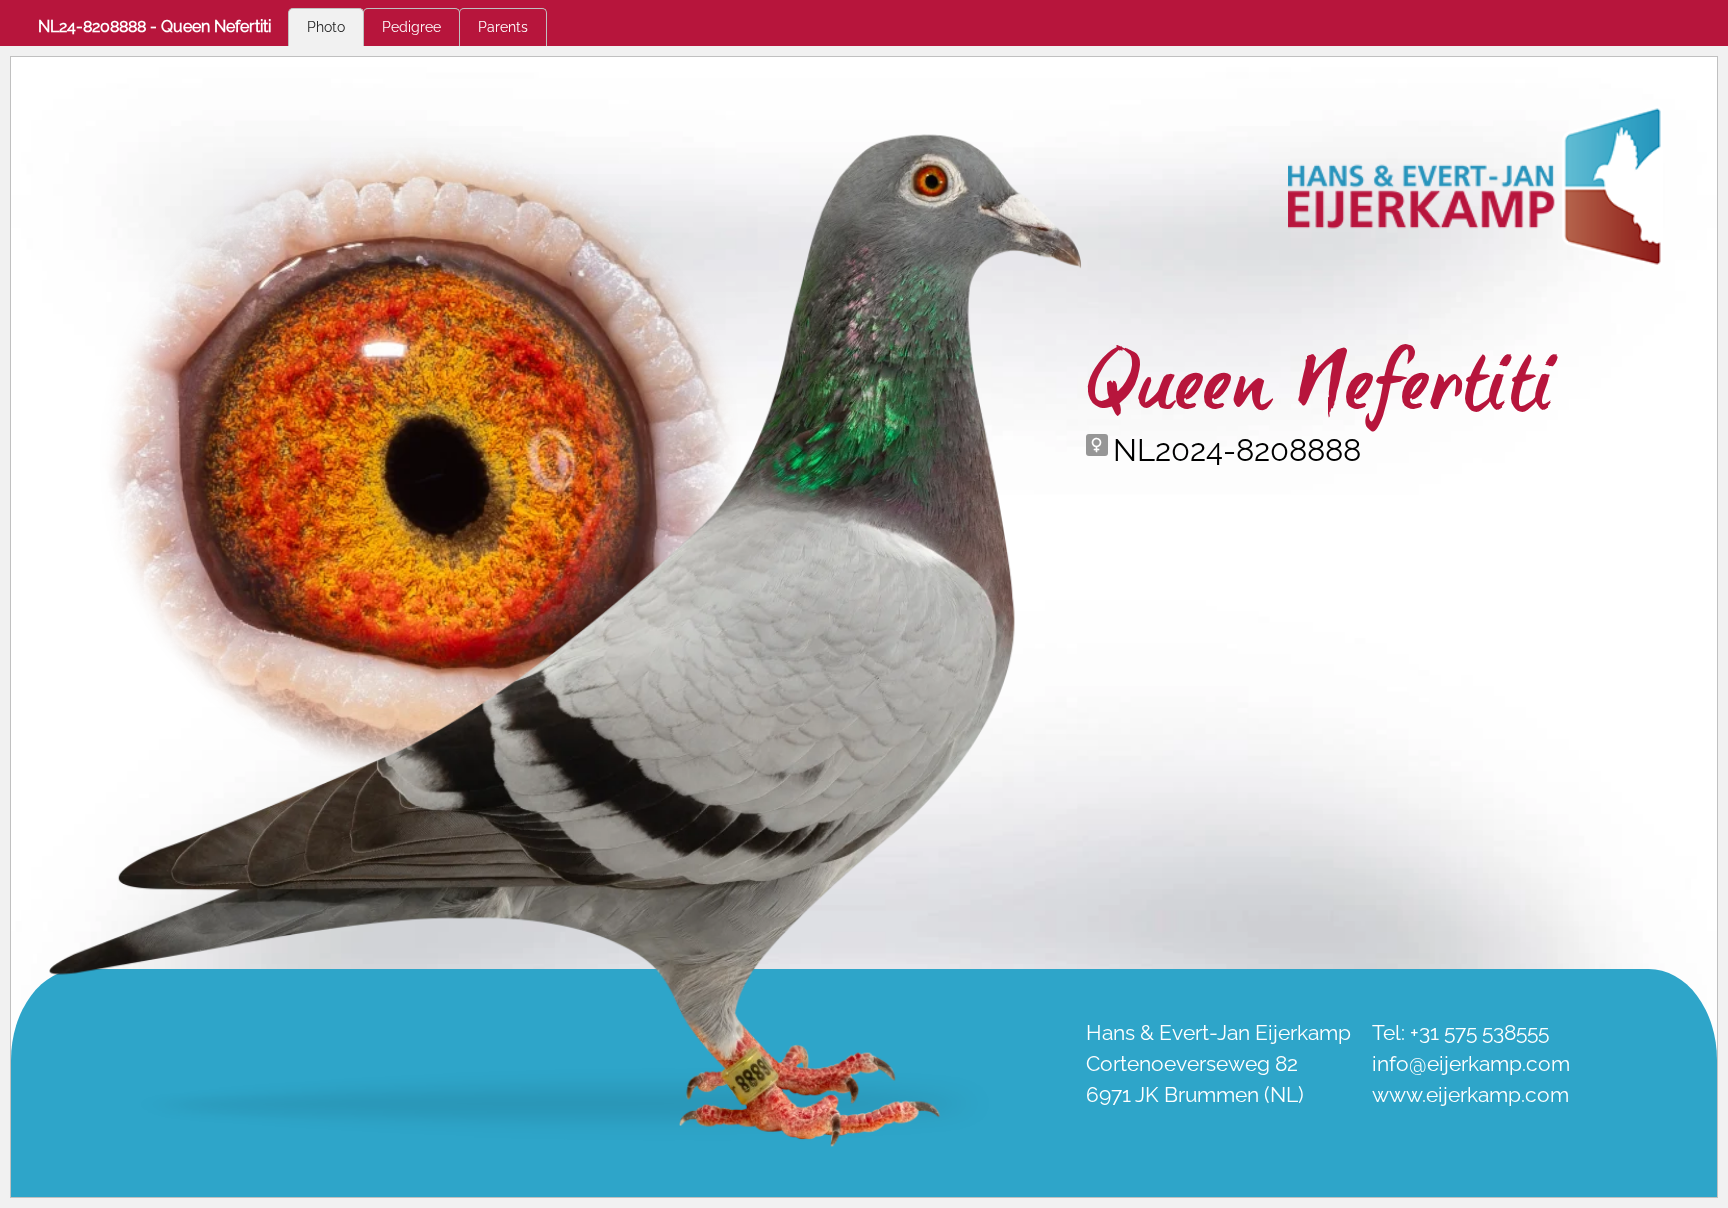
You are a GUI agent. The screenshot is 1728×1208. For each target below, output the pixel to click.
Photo (326, 27)
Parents (503, 27)
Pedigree (411, 27)
